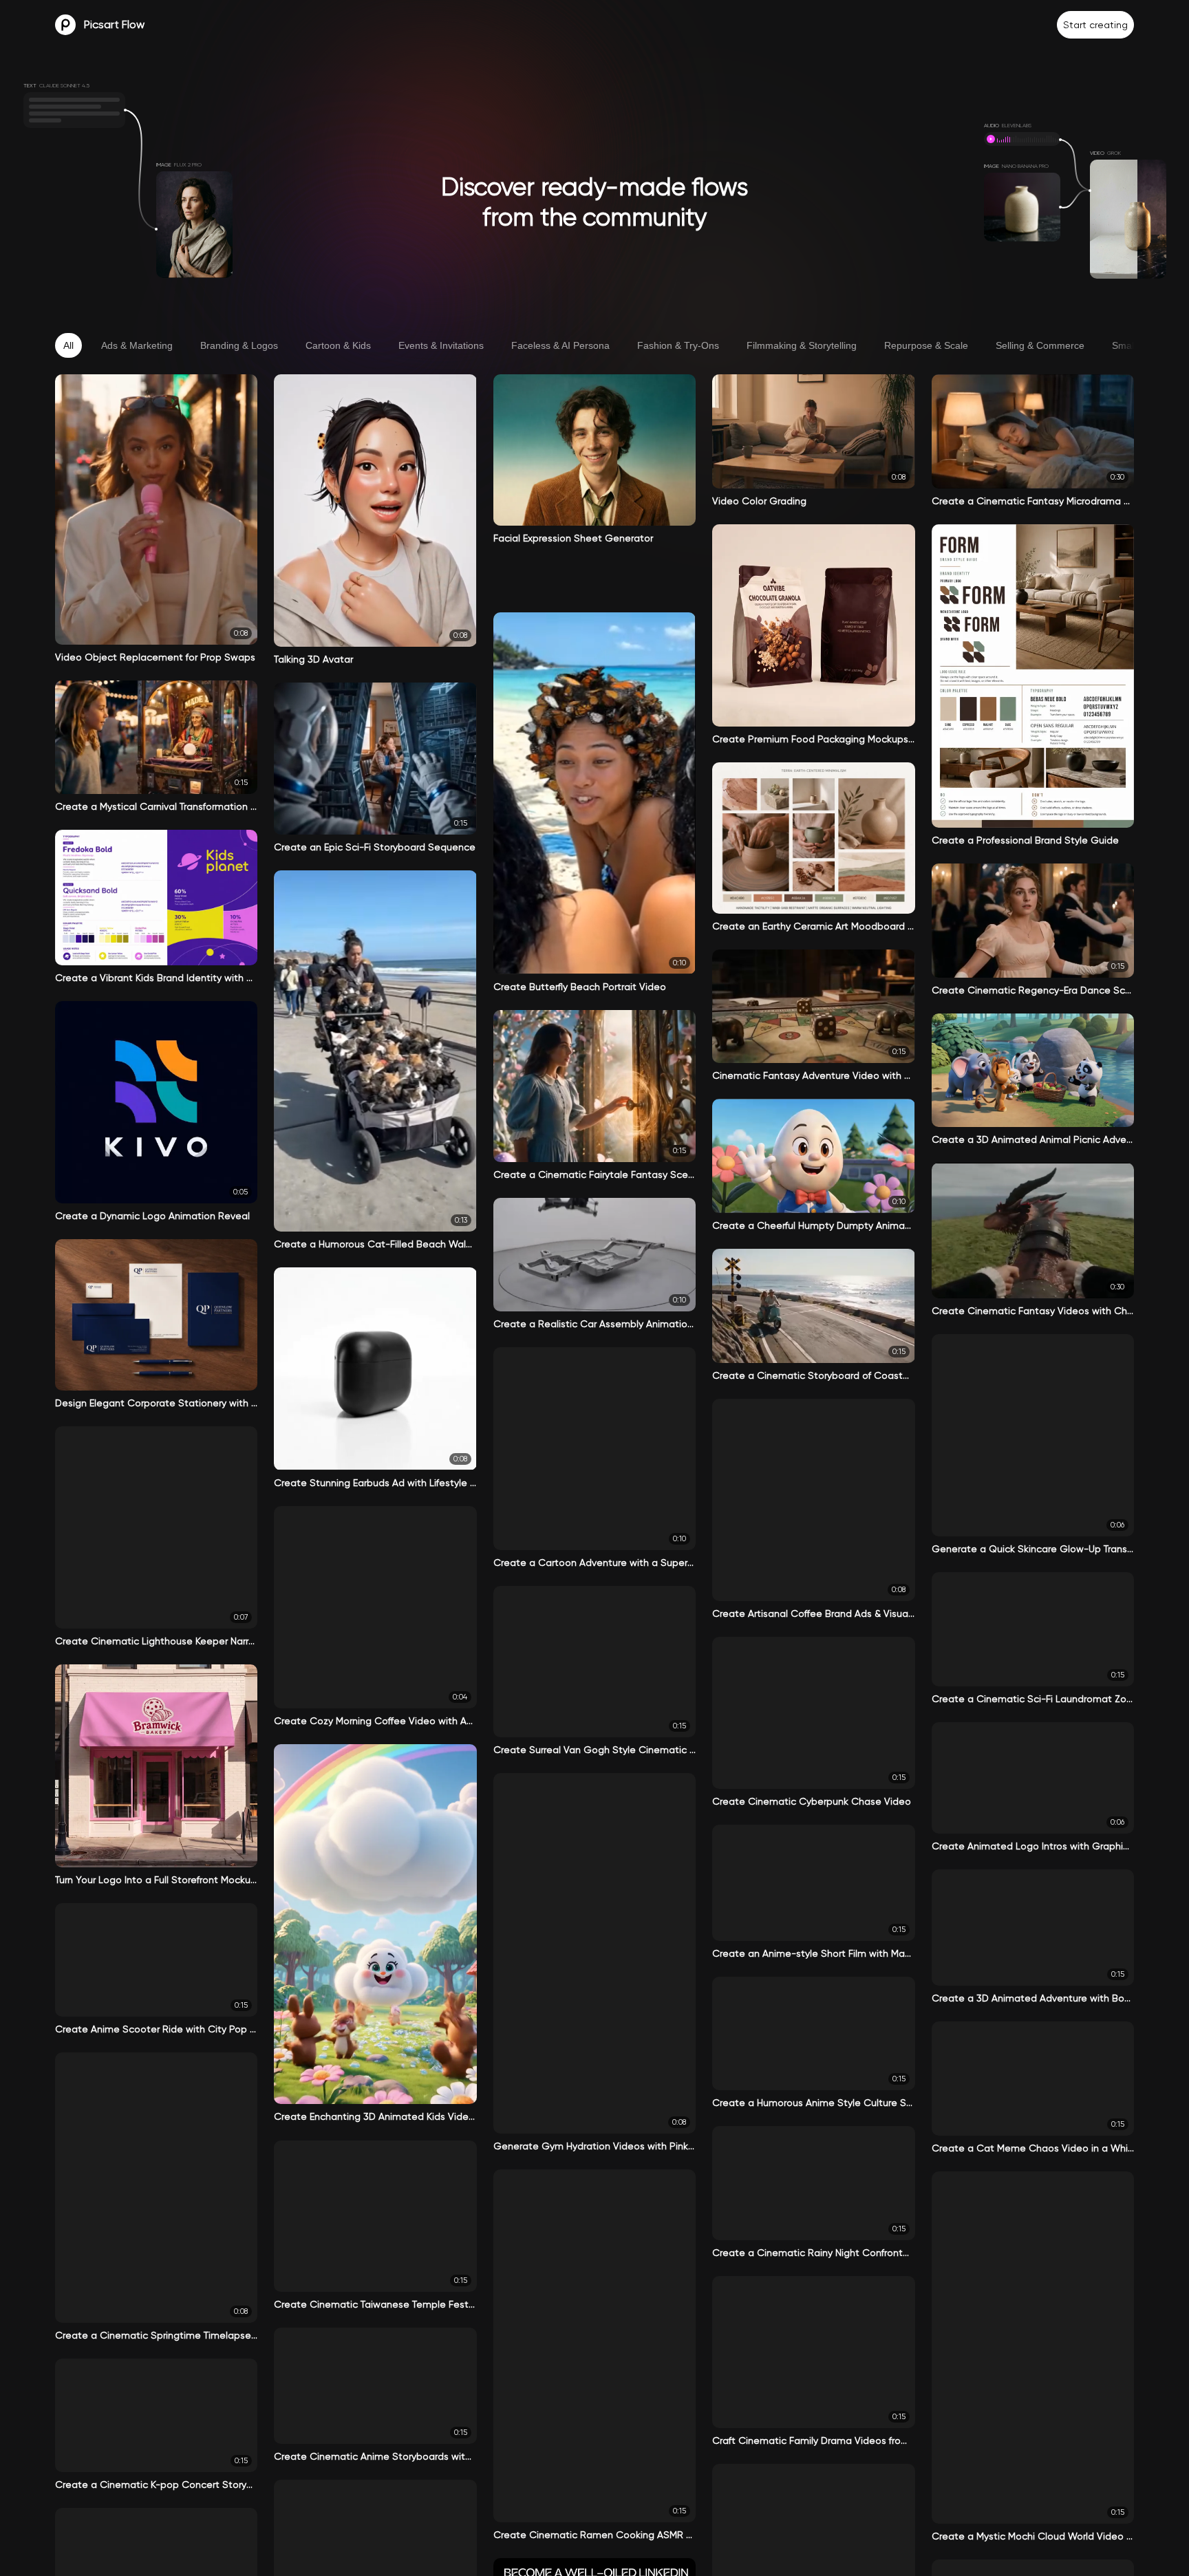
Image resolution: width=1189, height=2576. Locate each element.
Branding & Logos (239, 345)
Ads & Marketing (137, 345)
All (68, 345)
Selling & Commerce (1040, 345)
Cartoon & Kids (338, 345)
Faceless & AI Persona (560, 345)
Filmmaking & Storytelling (802, 345)
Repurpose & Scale (926, 345)
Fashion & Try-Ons (678, 345)
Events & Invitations (441, 345)
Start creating (1095, 25)
